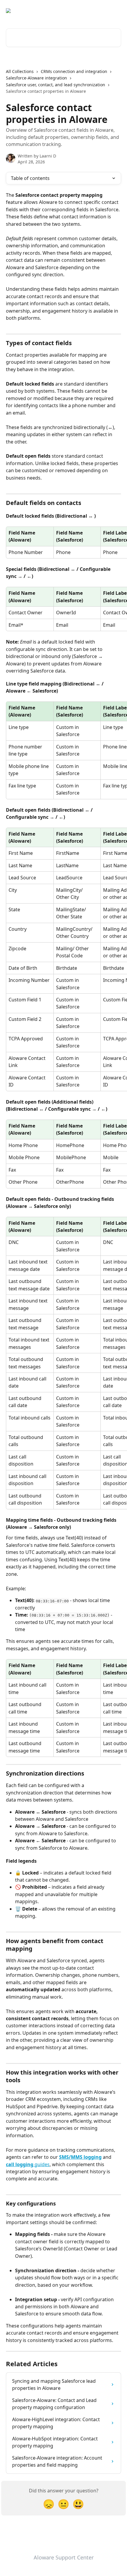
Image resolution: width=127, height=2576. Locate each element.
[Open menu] (116, 11)
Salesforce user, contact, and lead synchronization (56, 85)
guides (41, 2164)
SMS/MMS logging (80, 2157)
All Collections (20, 71)
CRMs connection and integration (74, 71)
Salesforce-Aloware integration (36, 78)
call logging (20, 2164)
